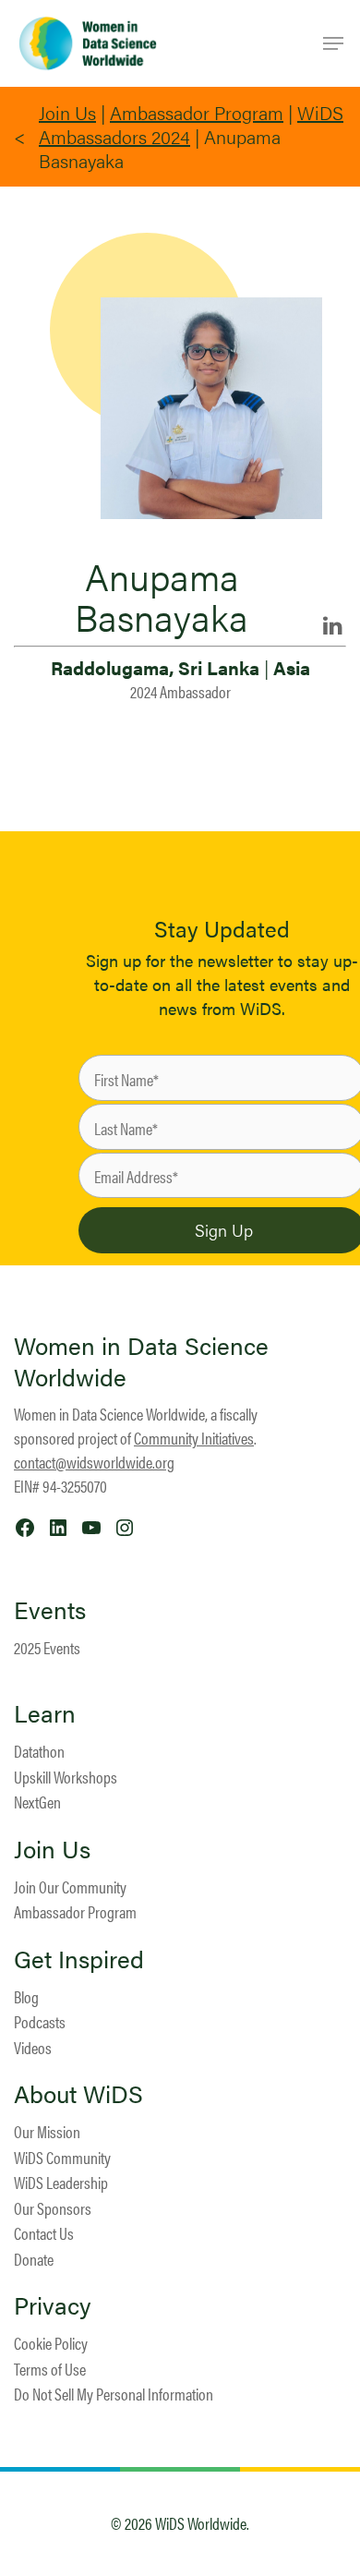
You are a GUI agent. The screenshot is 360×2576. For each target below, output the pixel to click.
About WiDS (78, 2094)
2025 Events (47, 1647)
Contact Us (44, 2233)
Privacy (53, 2305)
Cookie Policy (51, 2343)
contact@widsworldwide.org (94, 1462)
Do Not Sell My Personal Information (114, 2394)
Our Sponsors (53, 2208)
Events (50, 1610)
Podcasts (40, 2021)
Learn (45, 1713)
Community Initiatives (194, 1438)
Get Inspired (79, 1959)
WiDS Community (62, 2157)
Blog (26, 1996)
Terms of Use (50, 2369)
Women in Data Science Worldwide (141, 1361)
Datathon (39, 1751)
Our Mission (47, 2131)
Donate (34, 2259)
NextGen (37, 1802)
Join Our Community (70, 1887)
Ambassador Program (197, 112)
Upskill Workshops (66, 1777)
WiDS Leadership (61, 2182)
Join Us (67, 112)
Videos (33, 2047)
